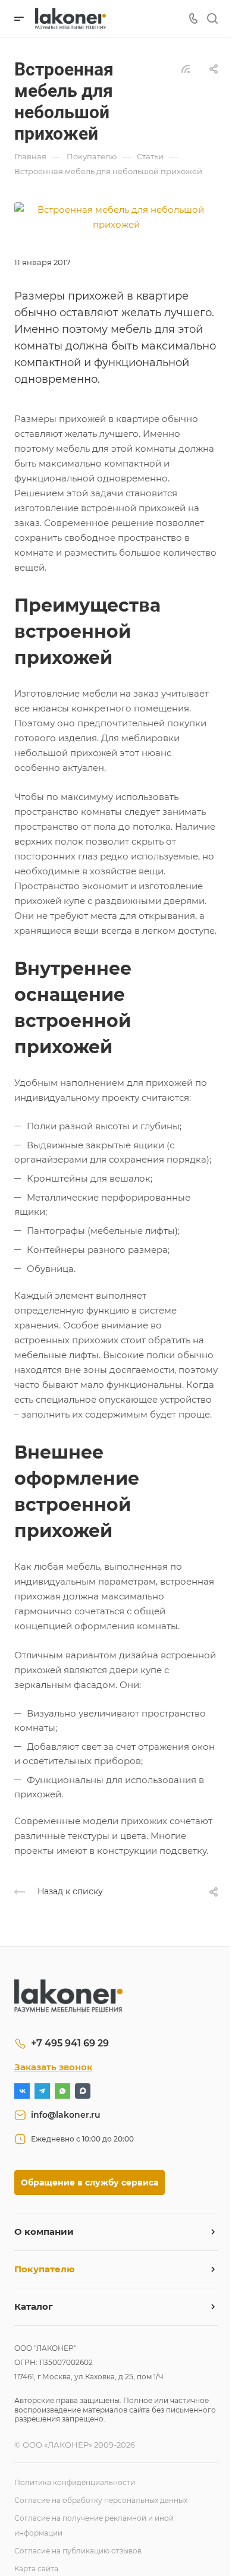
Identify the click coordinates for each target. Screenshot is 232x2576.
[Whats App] (62, 2091)
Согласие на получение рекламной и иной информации (94, 2525)
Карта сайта (36, 2569)
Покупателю (45, 2269)
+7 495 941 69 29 (70, 2043)
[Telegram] (42, 2091)
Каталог (34, 2306)
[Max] (83, 2091)
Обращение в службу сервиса (90, 2183)
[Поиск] (212, 19)
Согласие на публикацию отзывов (78, 2551)
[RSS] (186, 68)
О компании (44, 2232)
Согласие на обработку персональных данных (101, 2500)
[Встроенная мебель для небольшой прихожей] (116, 216)
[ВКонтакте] (22, 2091)
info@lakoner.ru (66, 2115)
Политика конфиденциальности (75, 2482)
